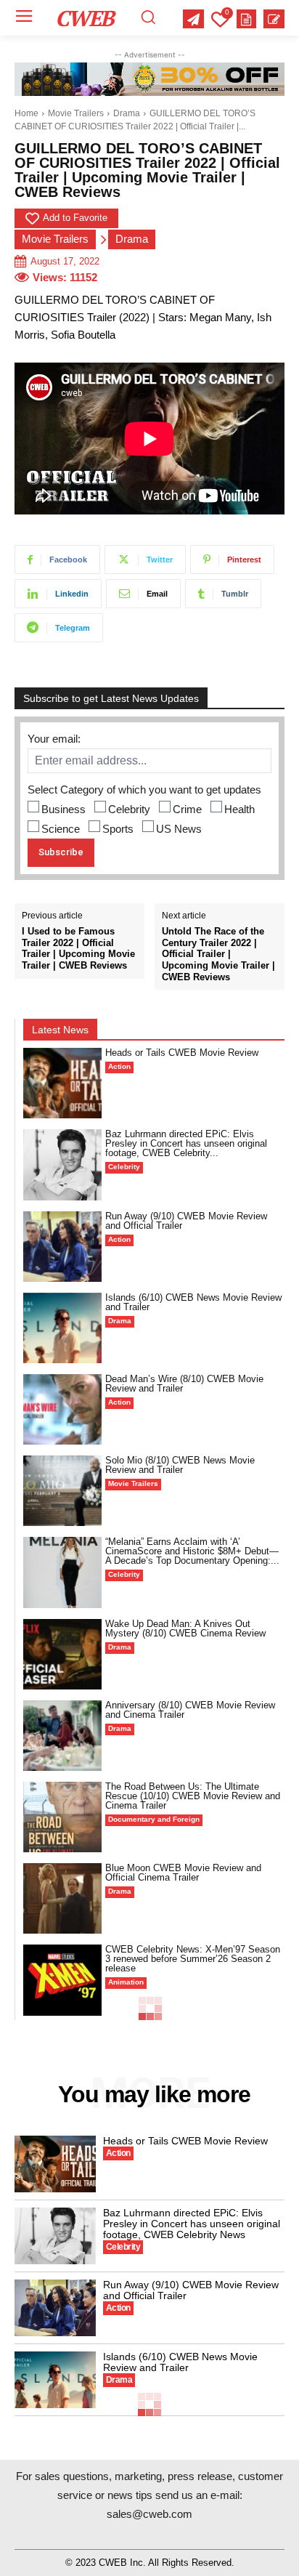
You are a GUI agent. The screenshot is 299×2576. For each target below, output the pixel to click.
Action (119, 1066)
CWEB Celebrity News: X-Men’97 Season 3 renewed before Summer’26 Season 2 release (193, 1959)
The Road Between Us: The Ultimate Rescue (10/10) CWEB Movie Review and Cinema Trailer (193, 1796)
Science (61, 829)
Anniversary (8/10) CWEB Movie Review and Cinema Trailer (190, 1710)
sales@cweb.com (149, 2514)
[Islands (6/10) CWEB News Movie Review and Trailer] (62, 1328)
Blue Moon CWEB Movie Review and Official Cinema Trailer (183, 1873)
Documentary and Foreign (154, 1819)
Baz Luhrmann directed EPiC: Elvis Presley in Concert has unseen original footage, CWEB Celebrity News (192, 2224)
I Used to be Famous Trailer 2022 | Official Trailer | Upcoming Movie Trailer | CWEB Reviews (78, 948)
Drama (127, 113)
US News (179, 829)
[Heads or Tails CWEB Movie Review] (62, 1083)
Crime (187, 809)
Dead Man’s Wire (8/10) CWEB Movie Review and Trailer (184, 1384)
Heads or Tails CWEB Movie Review (182, 1053)
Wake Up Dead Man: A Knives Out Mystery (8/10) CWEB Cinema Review (185, 1628)
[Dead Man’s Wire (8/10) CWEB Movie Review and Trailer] (62, 1409)
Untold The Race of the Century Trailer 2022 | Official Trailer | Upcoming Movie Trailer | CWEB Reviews (218, 954)
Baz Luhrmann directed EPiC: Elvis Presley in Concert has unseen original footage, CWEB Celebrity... (186, 1143)
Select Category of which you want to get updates (144, 790)
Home (26, 113)
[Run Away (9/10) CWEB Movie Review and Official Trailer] (62, 1247)
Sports (118, 829)
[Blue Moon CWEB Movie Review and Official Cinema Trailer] (62, 1898)
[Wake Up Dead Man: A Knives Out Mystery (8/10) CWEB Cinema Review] (62, 1654)
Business (64, 809)
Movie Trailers (76, 113)
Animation (126, 1982)
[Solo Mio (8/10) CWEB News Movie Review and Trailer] (62, 1491)
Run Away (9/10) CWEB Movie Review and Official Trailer (186, 1221)
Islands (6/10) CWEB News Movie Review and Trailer (193, 1302)
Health (239, 809)
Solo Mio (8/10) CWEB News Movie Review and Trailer (180, 1465)
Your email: (54, 739)
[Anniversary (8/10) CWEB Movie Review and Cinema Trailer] (62, 1736)
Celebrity (129, 809)
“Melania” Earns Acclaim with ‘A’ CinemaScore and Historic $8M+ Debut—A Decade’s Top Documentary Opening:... (192, 1551)
